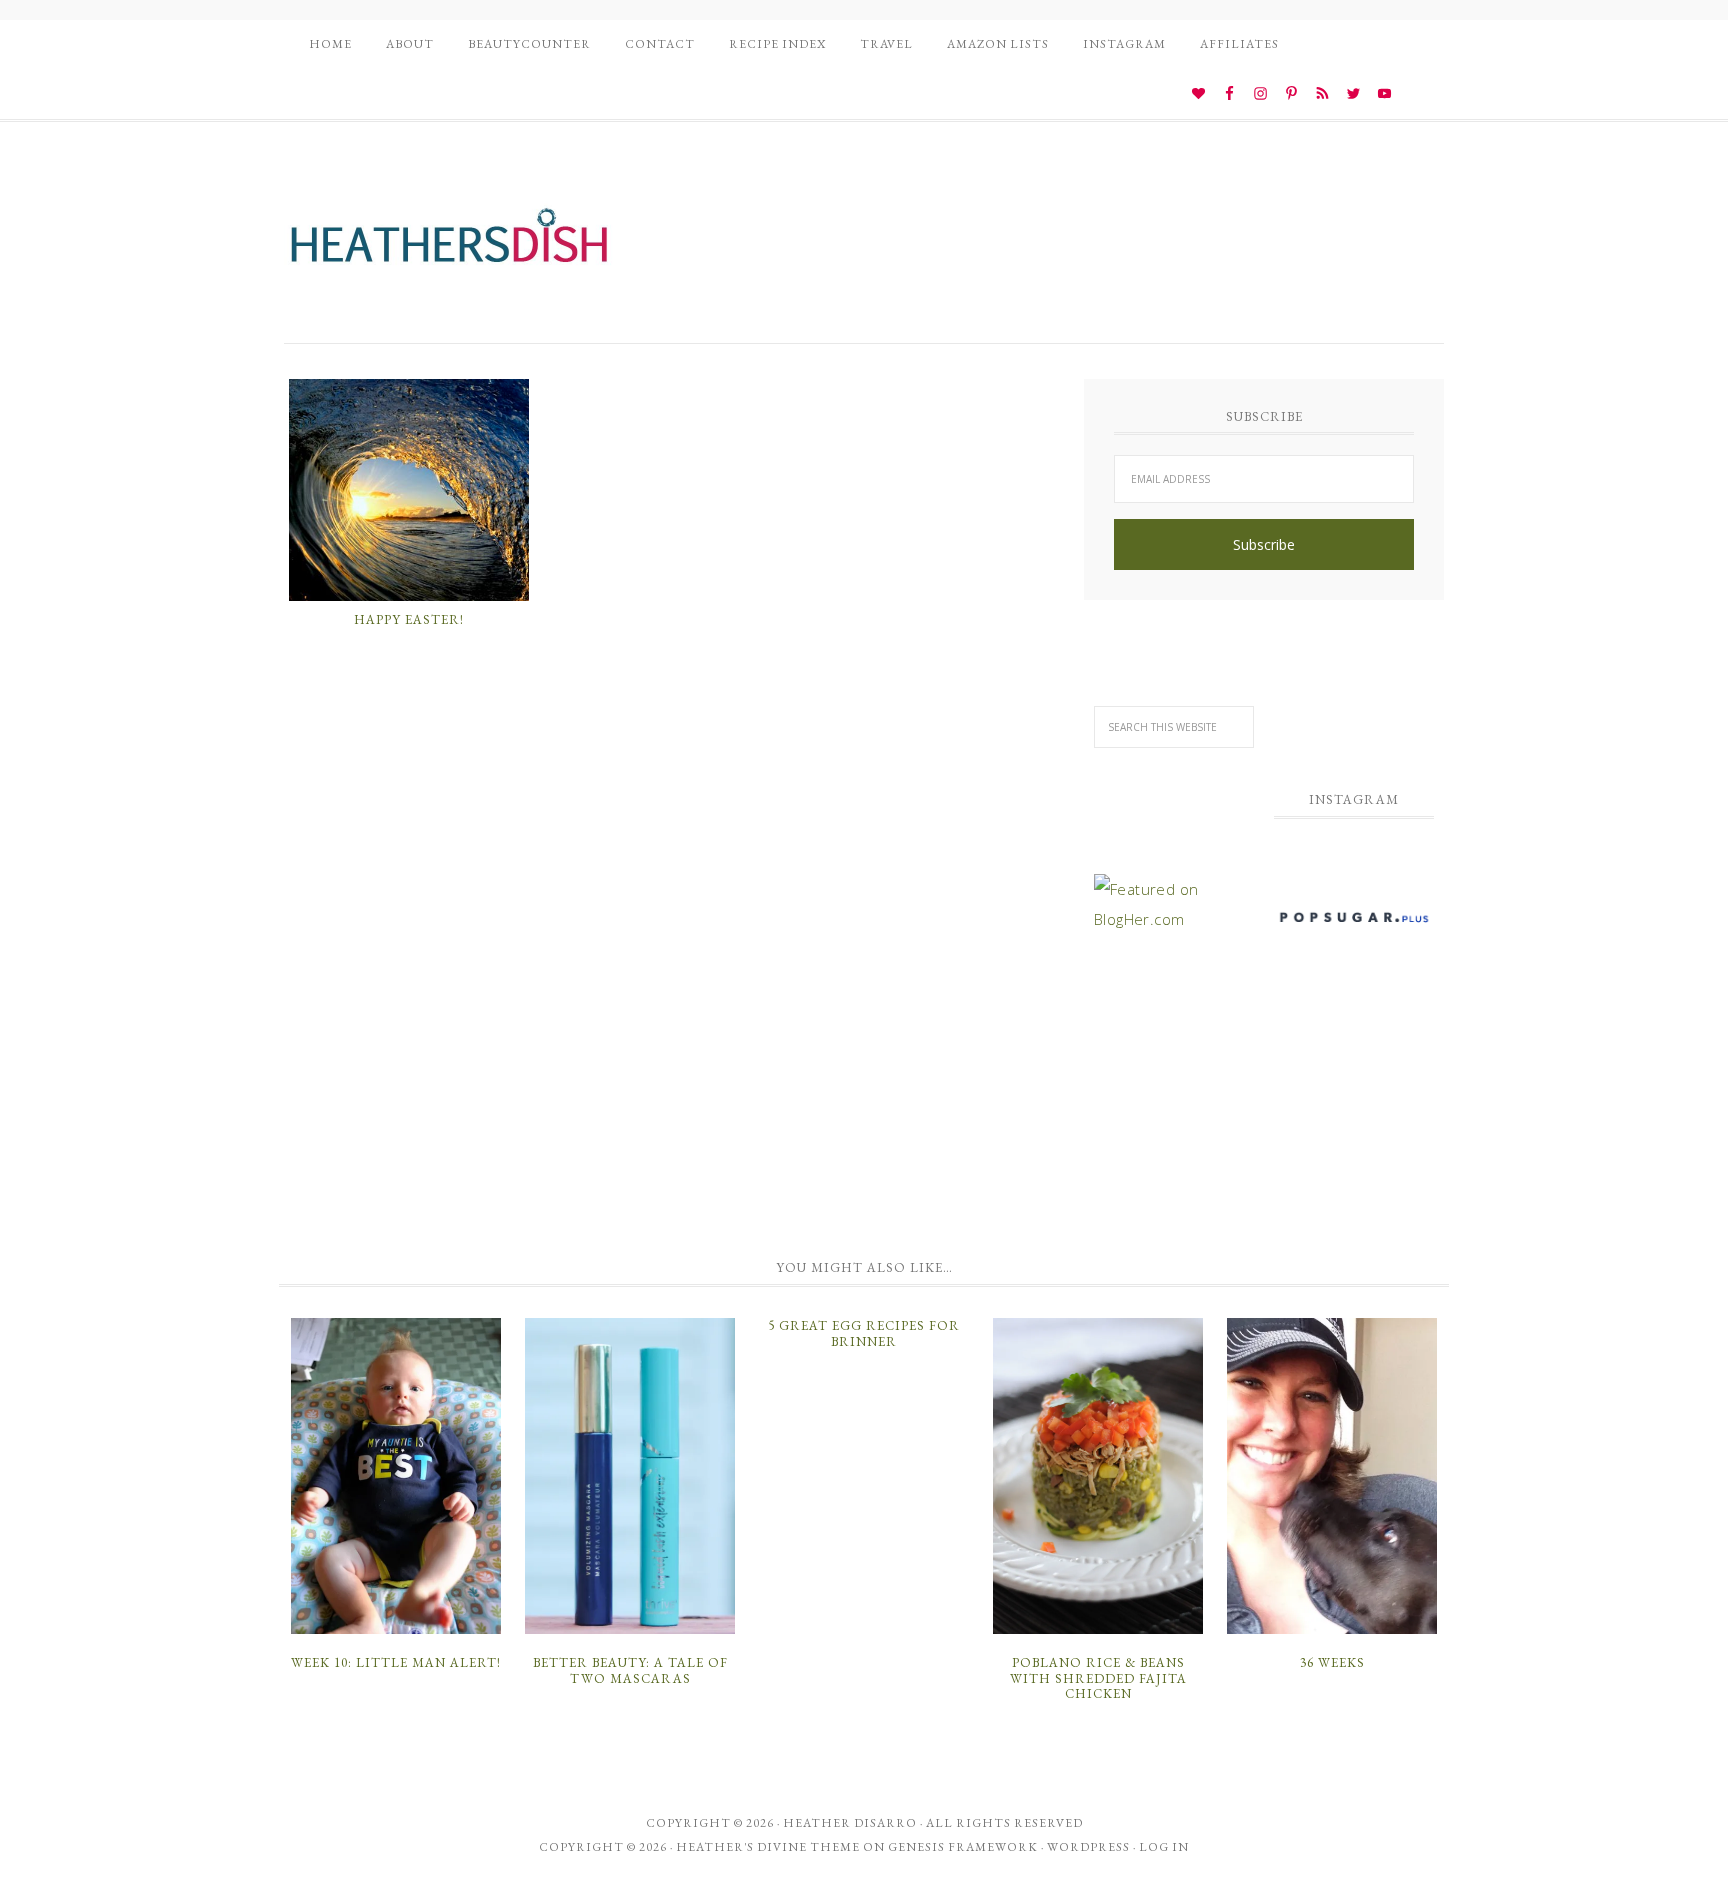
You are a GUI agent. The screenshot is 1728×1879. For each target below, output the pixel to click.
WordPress (1088, 1847)
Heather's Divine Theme (768, 1847)
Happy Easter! (409, 619)
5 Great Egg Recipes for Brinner (864, 1333)
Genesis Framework (963, 1847)
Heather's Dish (449, 245)
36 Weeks (1332, 1662)
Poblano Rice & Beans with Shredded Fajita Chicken (1098, 1678)
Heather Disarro (850, 1823)
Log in (1164, 1847)
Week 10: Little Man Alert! (396, 1662)
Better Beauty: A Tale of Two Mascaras (630, 1670)
